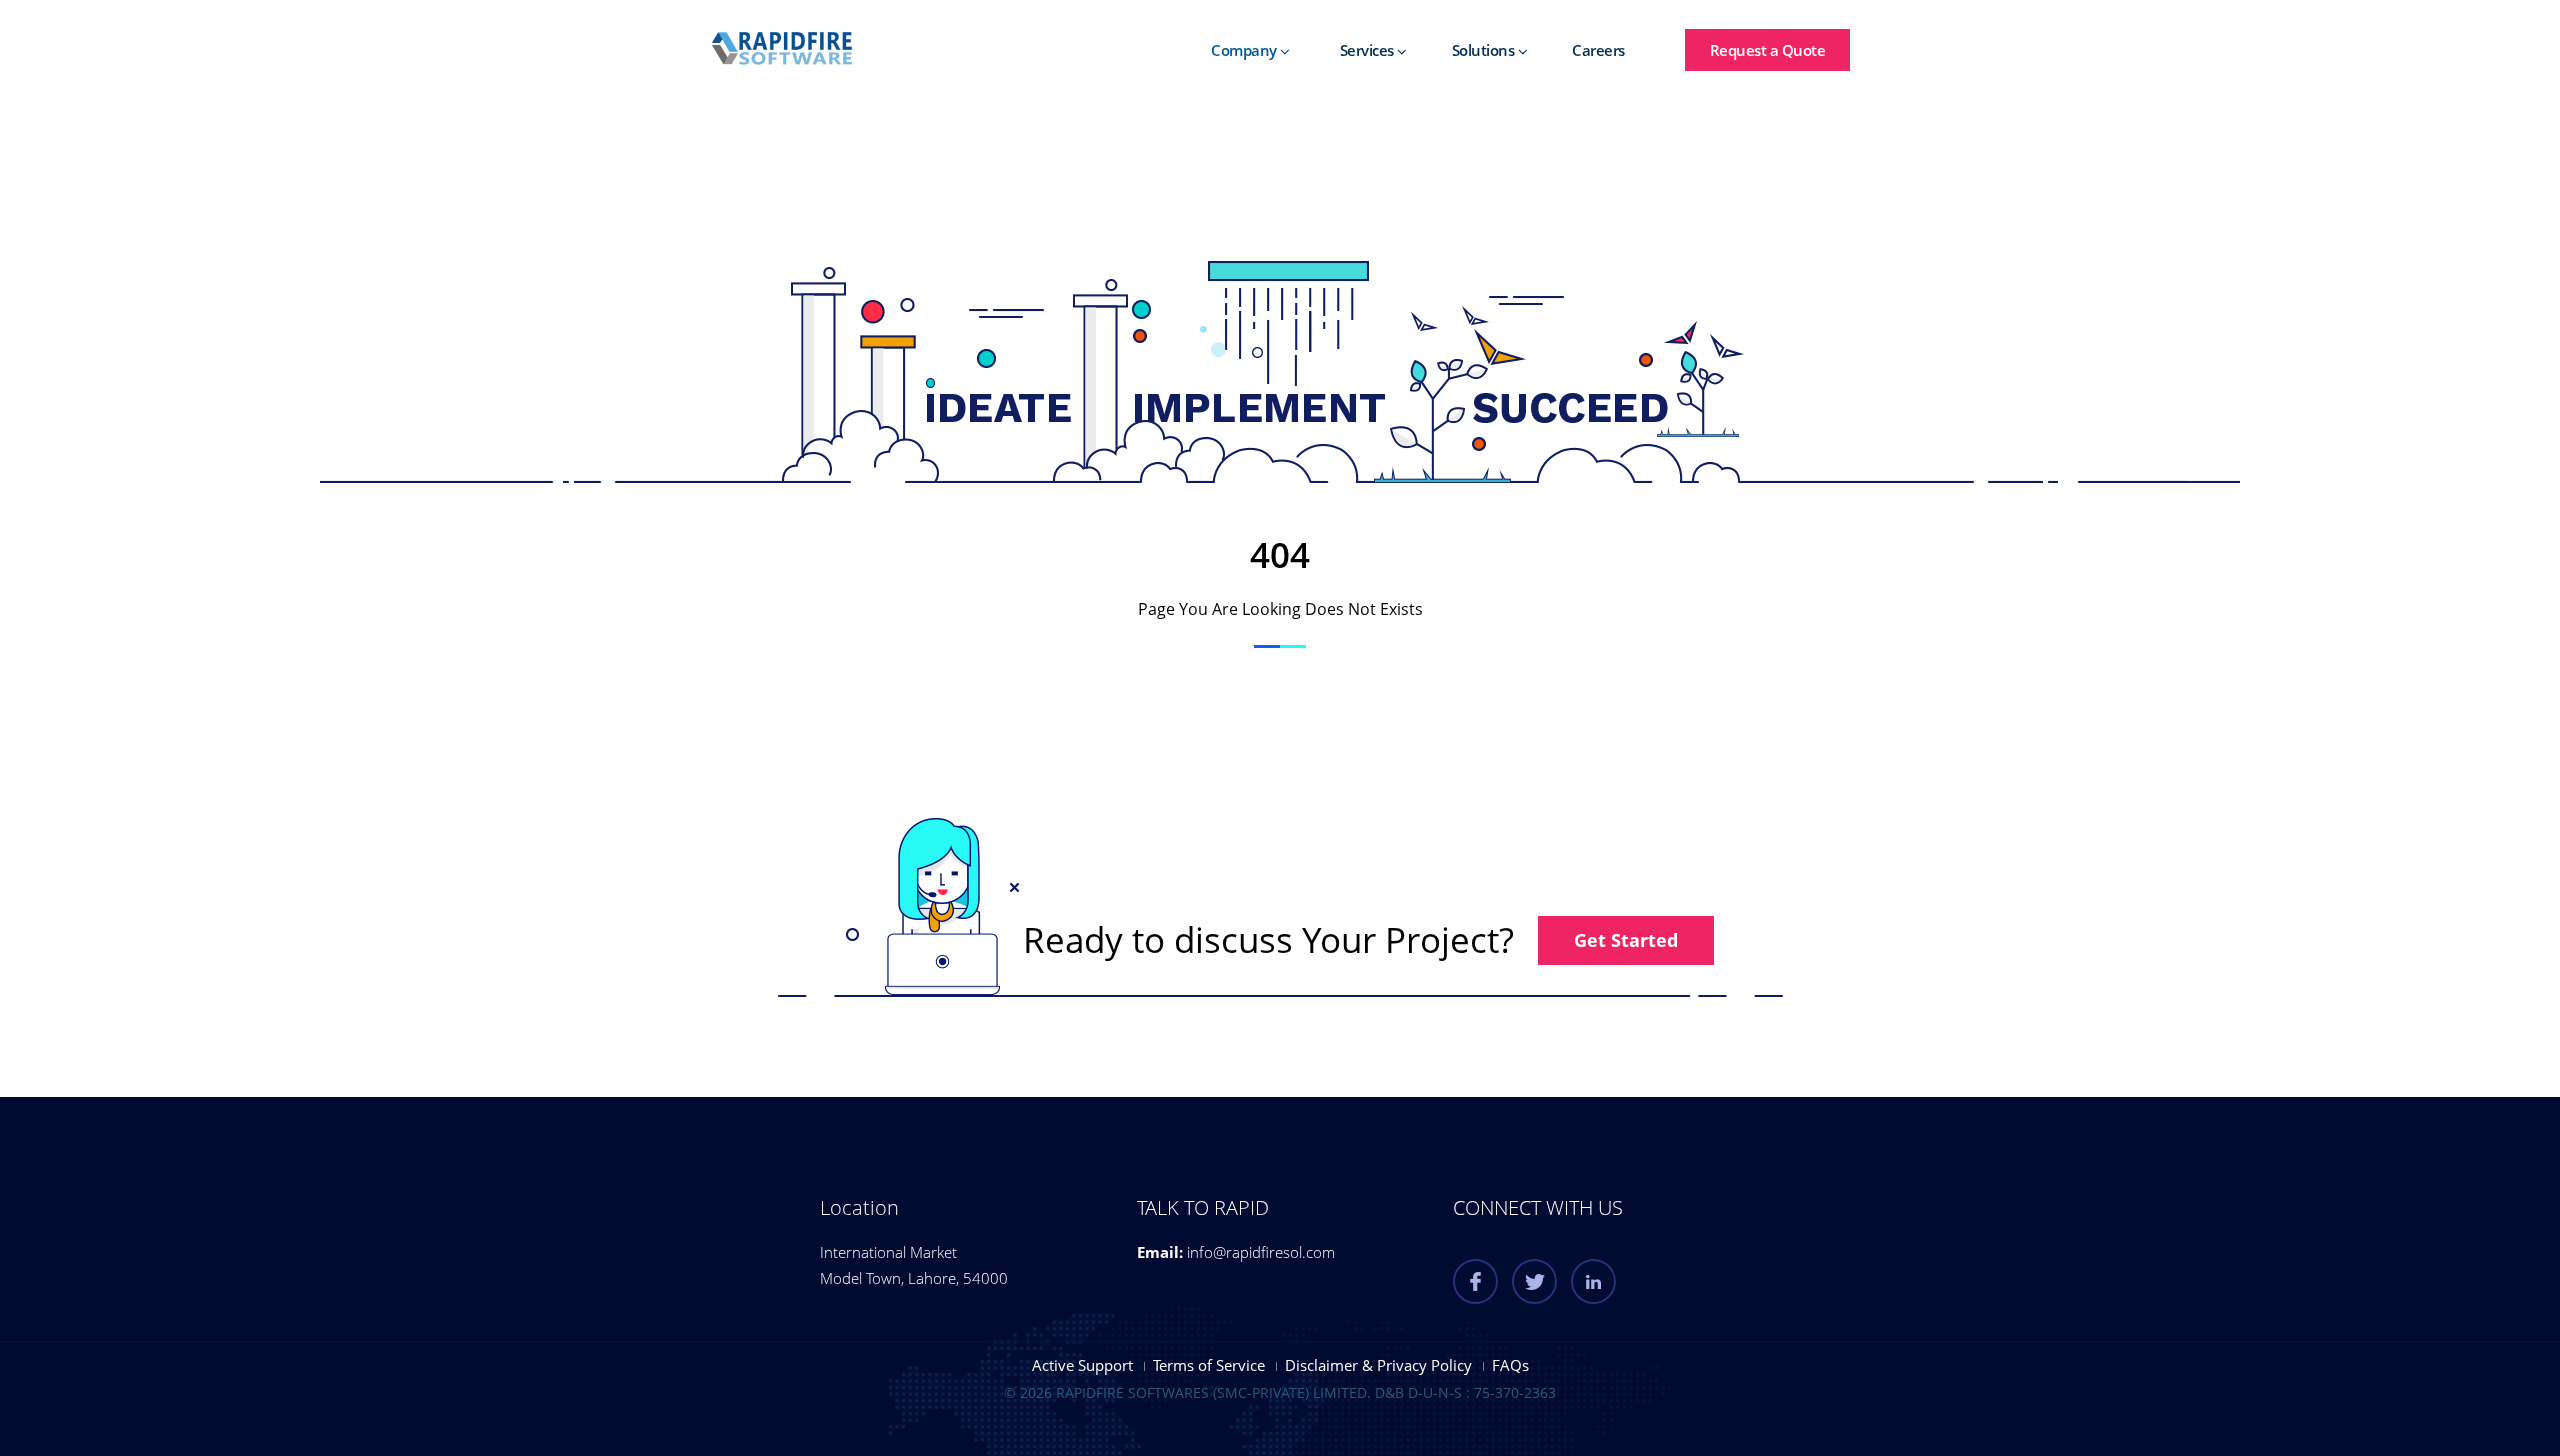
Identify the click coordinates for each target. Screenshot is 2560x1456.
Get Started (1626, 940)
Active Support (1082, 1365)
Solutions (1485, 50)
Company (1245, 50)
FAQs (1510, 1365)
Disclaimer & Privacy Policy (1378, 1365)
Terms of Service (1209, 1365)
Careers (1598, 50)
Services (1369, 50)
